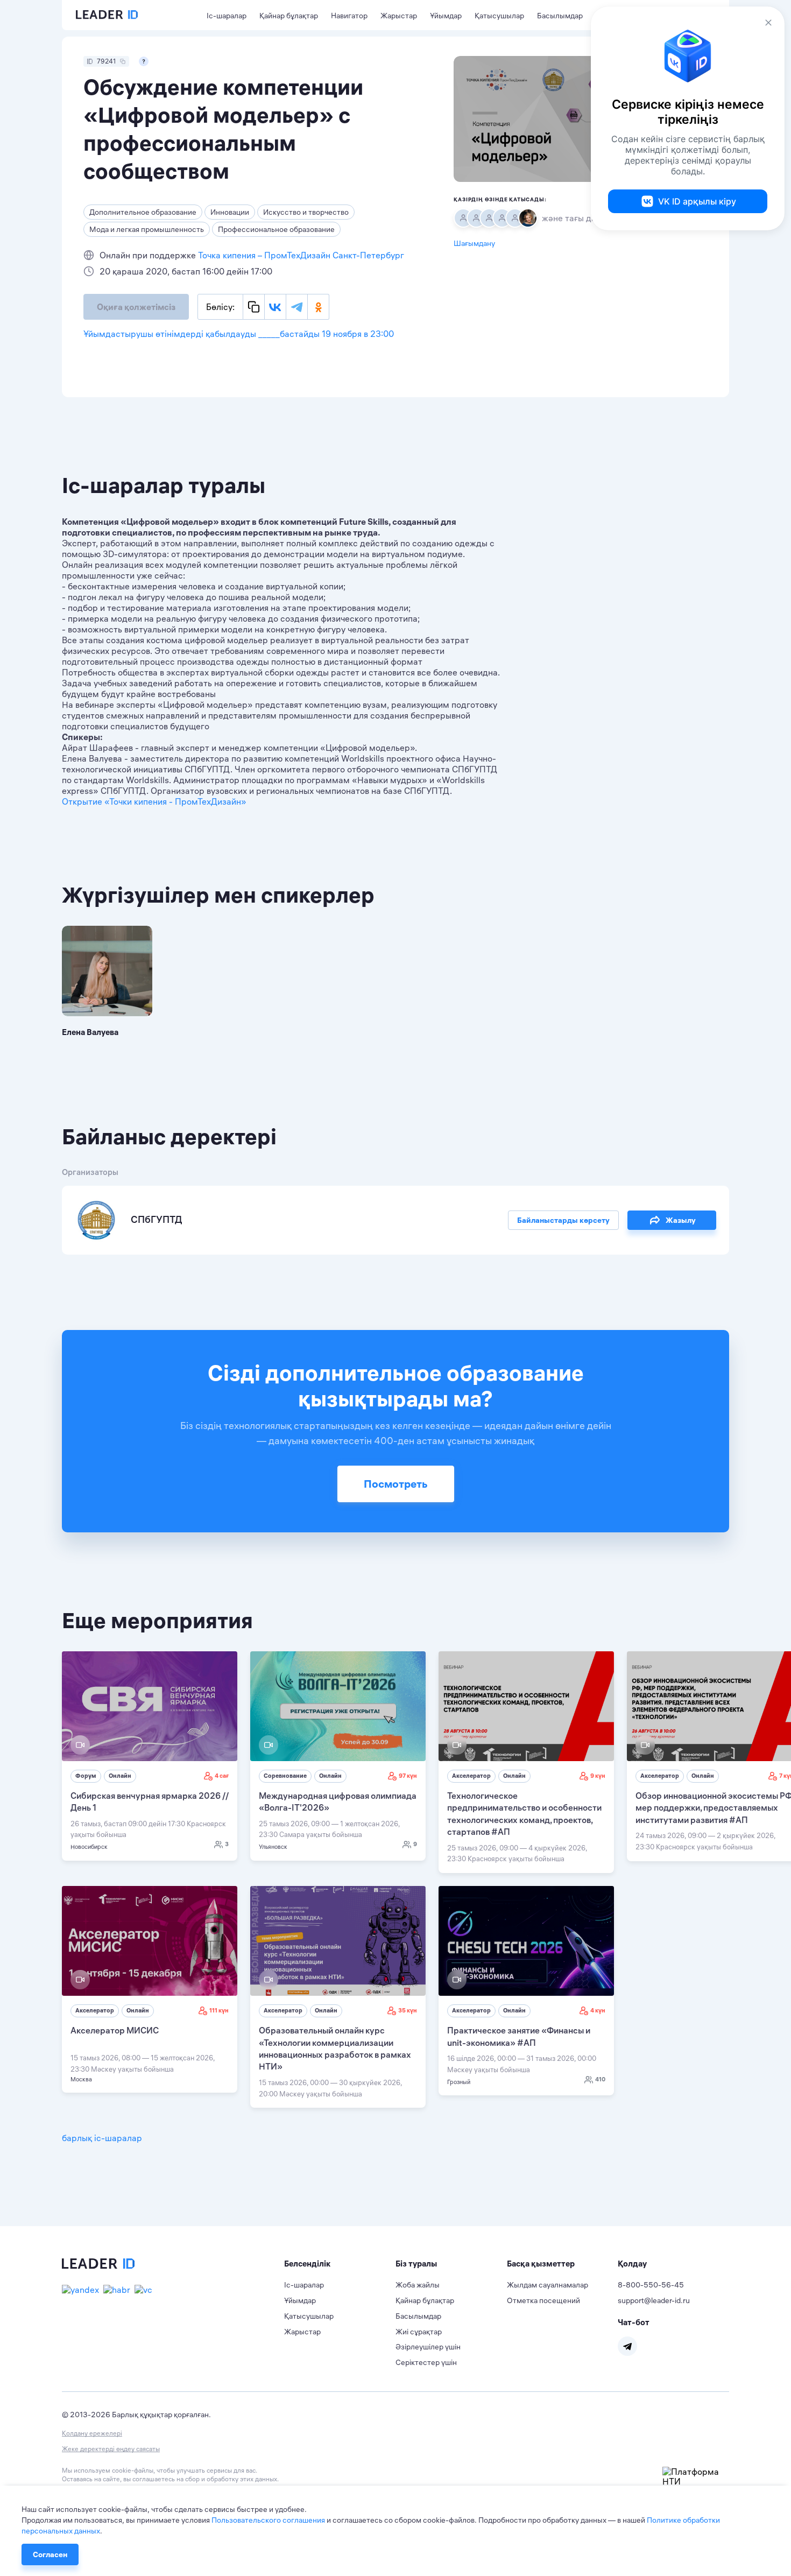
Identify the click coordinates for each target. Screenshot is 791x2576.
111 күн (219, 2010)
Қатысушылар (499, 16)
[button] (340, 2264)
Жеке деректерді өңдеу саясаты (111, 2449)
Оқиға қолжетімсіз (136, 307)
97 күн (408, 1776)
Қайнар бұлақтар (289, 16)
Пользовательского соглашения (268, 2520)
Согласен (50, 2554)
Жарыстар (399, 16)
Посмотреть (396, 1484)
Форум (86, 1776)
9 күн (598, 1776)
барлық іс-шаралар (102, 2138)
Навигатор (349, 16)
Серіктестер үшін (426, 2362)
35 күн (408, 2010)
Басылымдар (560, 16)
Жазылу (681, 1220)
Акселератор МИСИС (115, 2030)
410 (600, 2079)
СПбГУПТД (156, 1219)
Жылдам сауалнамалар (548, 2285)
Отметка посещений (543, 2300)
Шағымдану (474, 243)
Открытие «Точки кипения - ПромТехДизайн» (154, 801)
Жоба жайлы (418, 2285)
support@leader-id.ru (654, 2300)
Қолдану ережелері (92, 2433)
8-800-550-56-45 (651, 2285)
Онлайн (120, 1776)
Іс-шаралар (227, 16)
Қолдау (632, 2264)
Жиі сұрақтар (419, 2332)
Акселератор (471, 1776)
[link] (150, 1756)
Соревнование (285, 1776)
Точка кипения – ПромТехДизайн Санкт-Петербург (301, 255)
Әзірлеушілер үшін (428, 2347)
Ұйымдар (446, 16)
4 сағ (222, 1776)
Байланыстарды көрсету (563, 1220)
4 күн (598, 2010)
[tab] (340, 2264)
